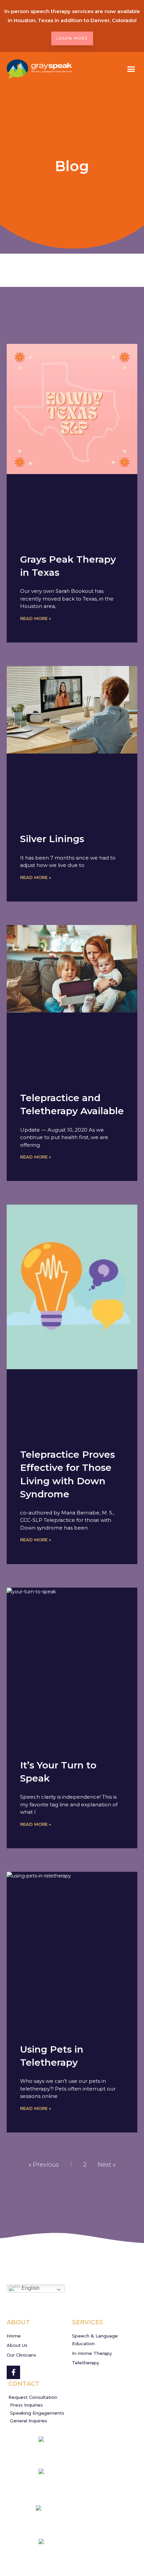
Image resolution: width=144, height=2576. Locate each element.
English (30, 2288)
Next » (106, 2165)
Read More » (36, 618)
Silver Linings (52, 839)
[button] (131, 69)
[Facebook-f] (13, 2372)
